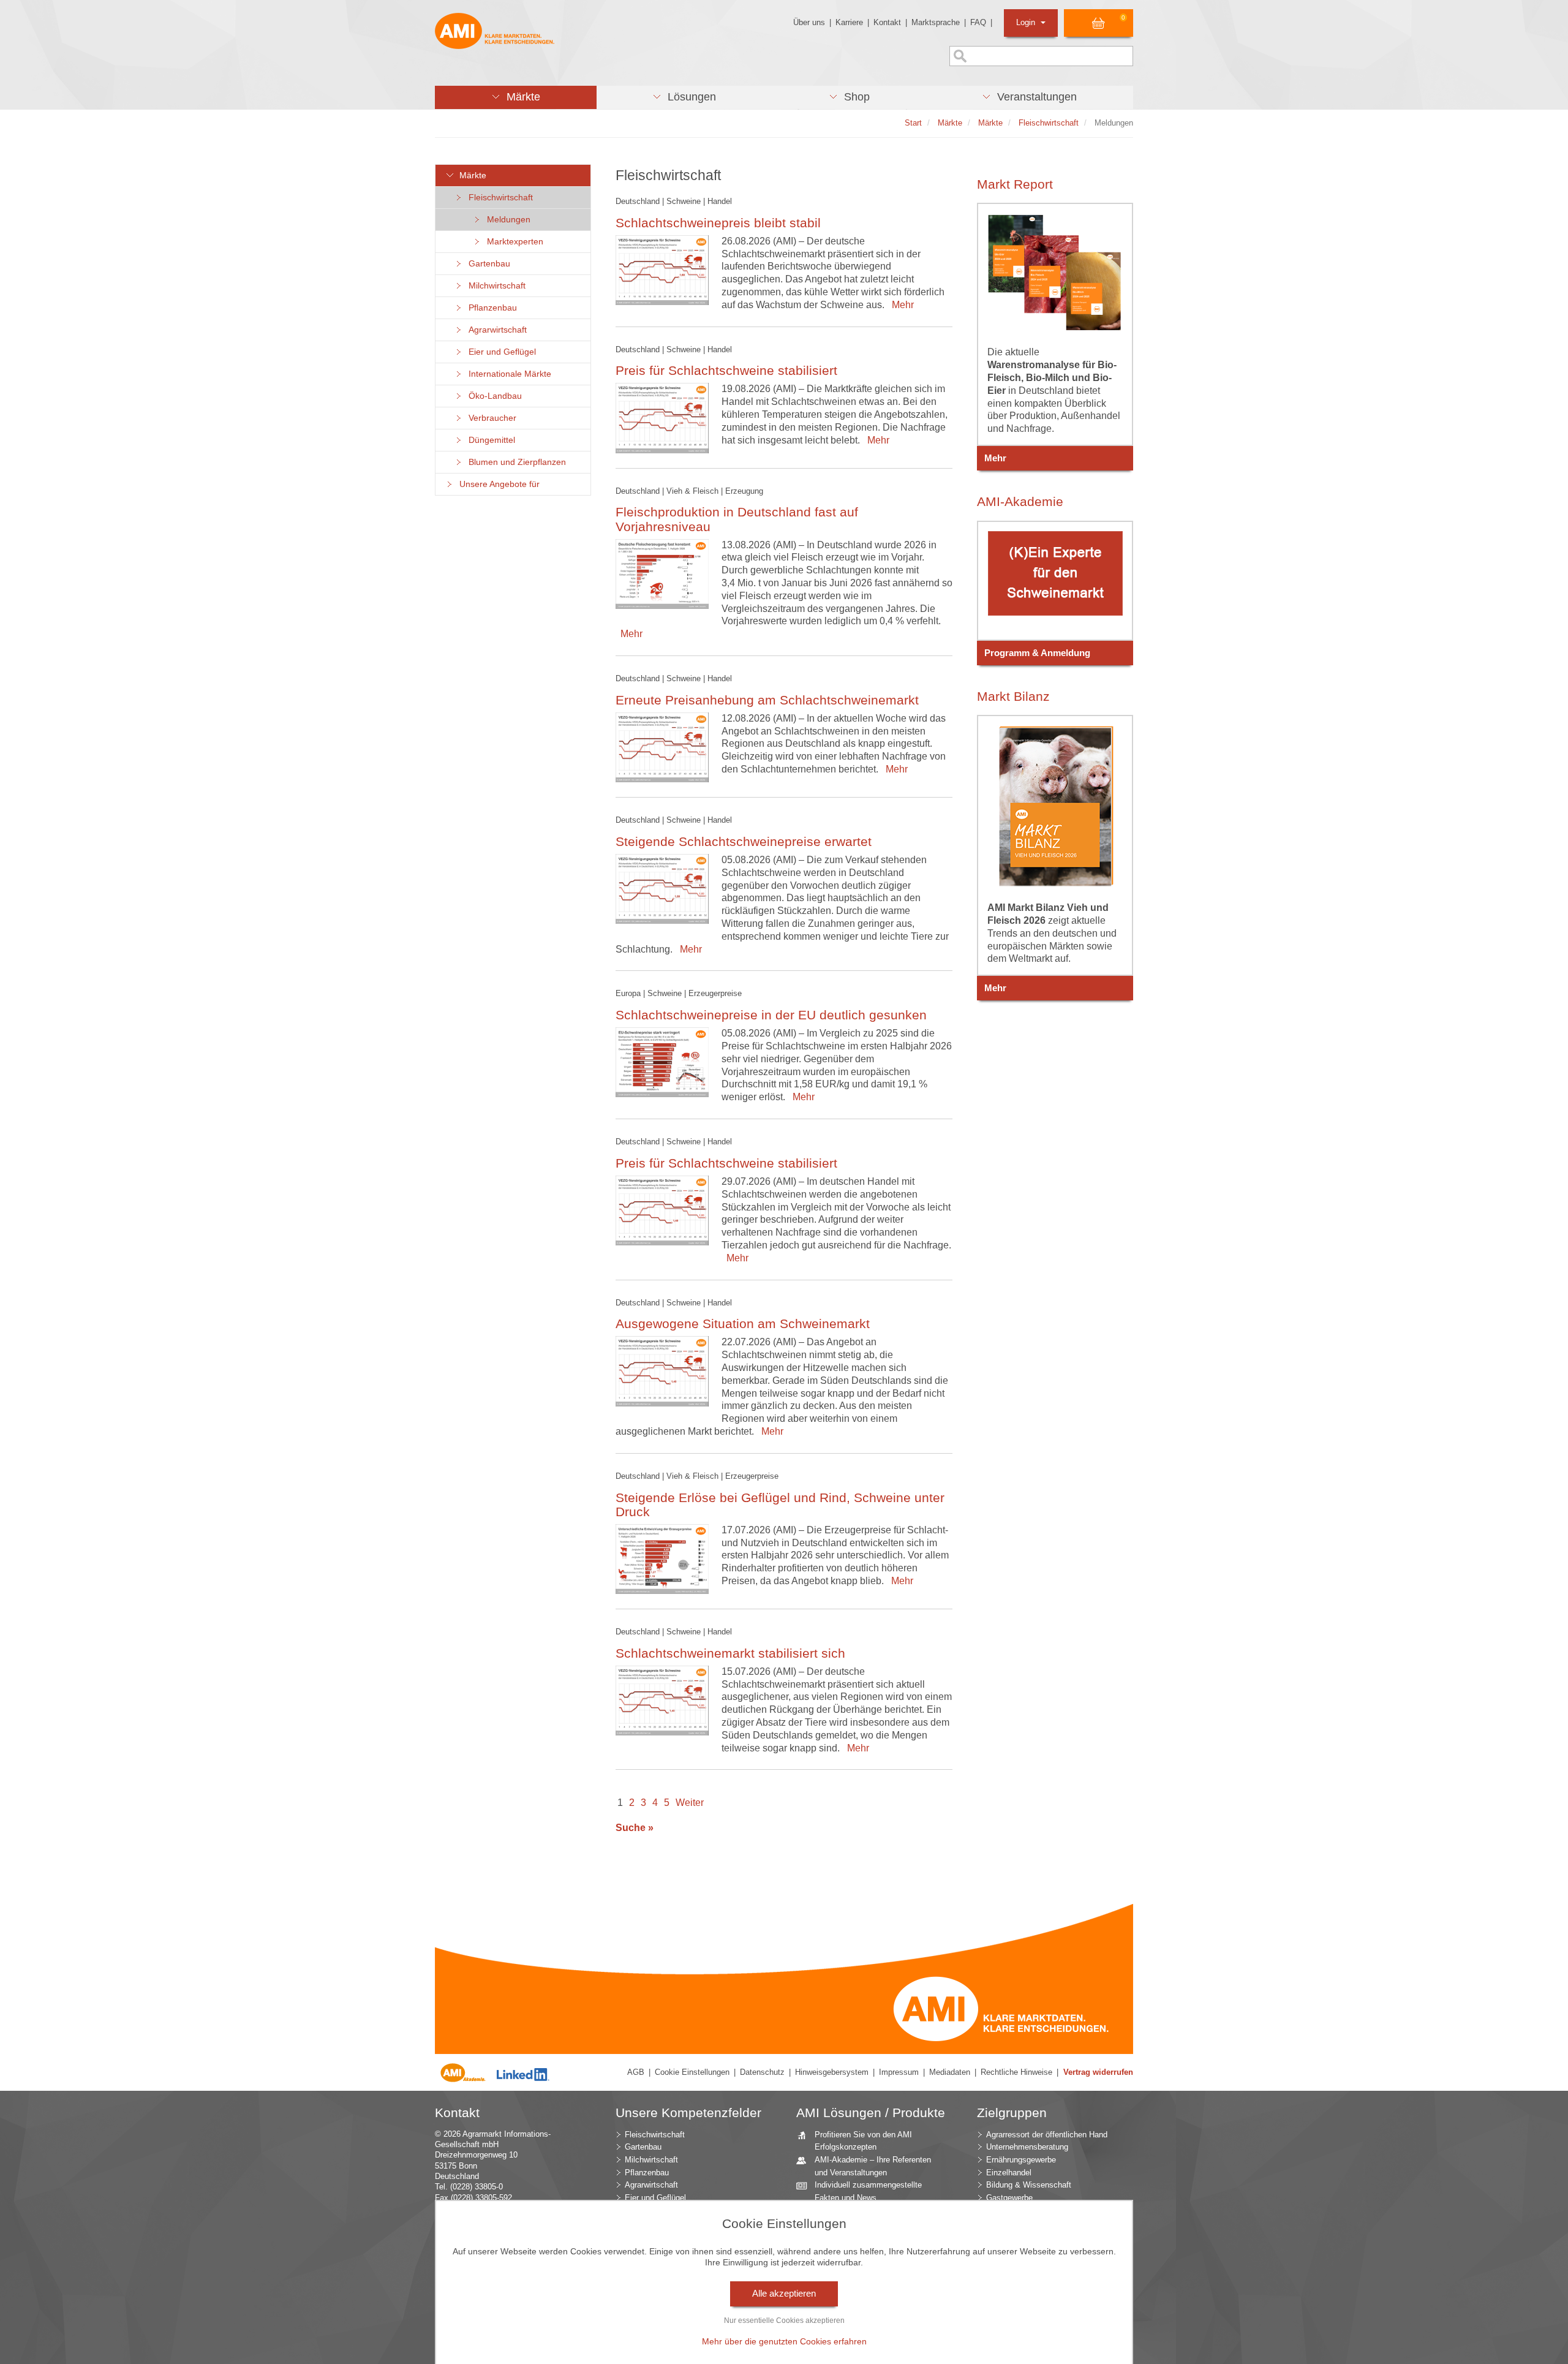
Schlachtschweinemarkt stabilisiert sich (730, 1653)
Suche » (635, 1828)
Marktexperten (513, 242)
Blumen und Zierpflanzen (515, 462)
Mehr (900, 305)
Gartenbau (487, 264)
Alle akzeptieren (784, 2294)
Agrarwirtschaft (495, 330)
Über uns (809, 22)
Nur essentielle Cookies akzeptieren (784, 2321)
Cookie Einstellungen (692, 2072)
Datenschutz (762, 2072)
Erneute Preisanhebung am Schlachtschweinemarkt (767, 700)
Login (1027, 22)
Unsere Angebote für (497, 484)
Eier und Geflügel (500, 352)
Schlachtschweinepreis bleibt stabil (718, 223)
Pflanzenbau (490, 308)
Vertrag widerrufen (1098, 2072)
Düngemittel (489, 440)
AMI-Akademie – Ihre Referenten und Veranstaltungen (873, 2166)
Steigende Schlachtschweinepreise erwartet (744, 841)
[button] (516, 97)
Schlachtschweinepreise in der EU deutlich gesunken (771, 1015)
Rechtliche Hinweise (1016, 2072)
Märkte (470, 176)
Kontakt (887, 22)
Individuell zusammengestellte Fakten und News (868, 2191)
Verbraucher (490, 418)
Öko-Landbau (493, 396)
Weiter (690, 1803)
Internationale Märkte (507, 374)
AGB (636, 2072)
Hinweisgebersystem (832, 2072)
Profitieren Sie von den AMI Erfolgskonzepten (863, 2141)
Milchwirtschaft (495, 286)
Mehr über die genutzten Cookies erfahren (784, 2341)
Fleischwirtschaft (498, 198)
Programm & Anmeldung (1037, 653)
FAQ (978, 22)
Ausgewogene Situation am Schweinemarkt (743, 1324)
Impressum (899, 2072)
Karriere (849, 22)
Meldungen (506, 220)
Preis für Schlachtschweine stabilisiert (726, 370)
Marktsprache (936, 22)
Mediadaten (950, 2072)
